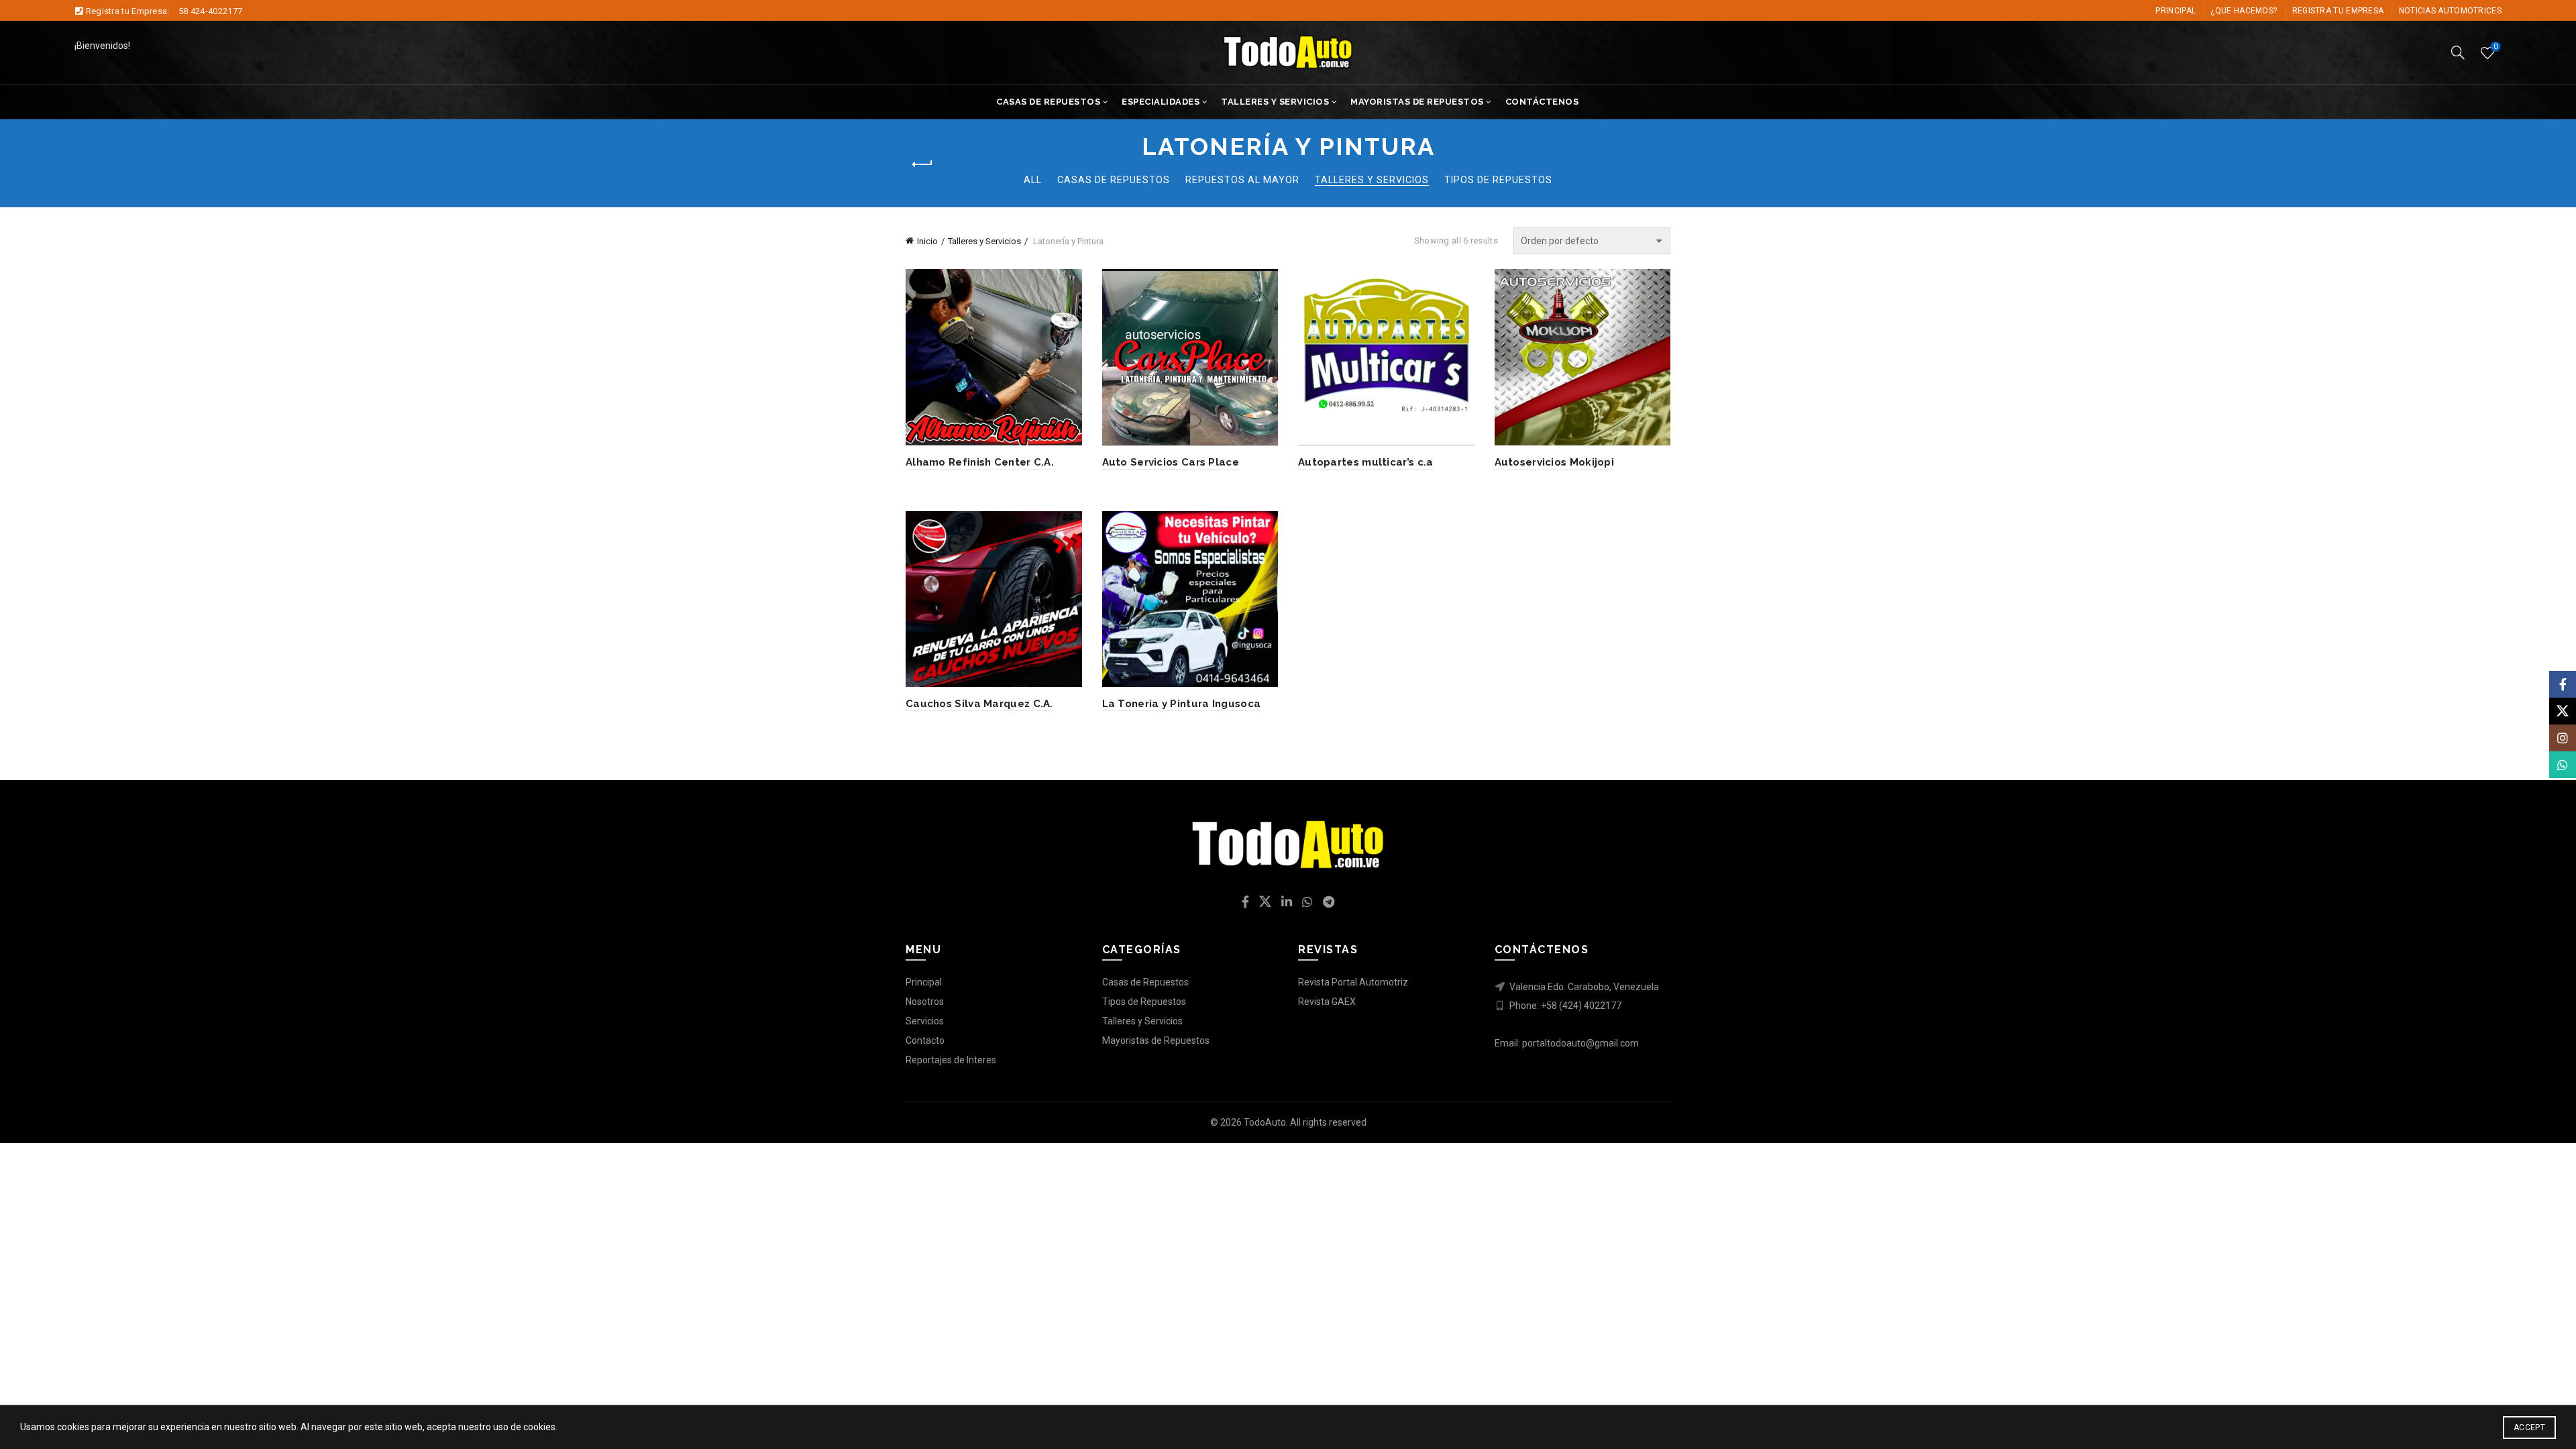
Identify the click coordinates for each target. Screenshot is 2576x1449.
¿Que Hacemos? (2244, 11)
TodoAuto (1265, 1122)
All (1033, 180)
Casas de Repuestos (1048, 102)
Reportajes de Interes (951, 1060)
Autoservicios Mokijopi (1555, 462)
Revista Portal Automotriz (1353, 982)
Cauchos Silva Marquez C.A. (979, 704)
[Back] (922, 164)
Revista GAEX (1327, 1002)
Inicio (927, 241)
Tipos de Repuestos (1498, 180)
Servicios (925, 1021)
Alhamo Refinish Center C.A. (980, 462)
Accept (2529, 1428)
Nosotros (925, 1002)
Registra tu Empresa (2338, 11)
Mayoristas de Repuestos (1417, 102)
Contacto (925, 1040)
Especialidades (1161, 102)
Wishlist (2495, 47)
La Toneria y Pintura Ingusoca (1182, 704)
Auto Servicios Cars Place (1171, 462)
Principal (2176, 11)
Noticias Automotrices (2450, 11)
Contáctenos (1542, 102)
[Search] (2458, 52)
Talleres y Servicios (1275, 102)
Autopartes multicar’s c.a (1366, 462)
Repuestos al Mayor (1242, 180)
